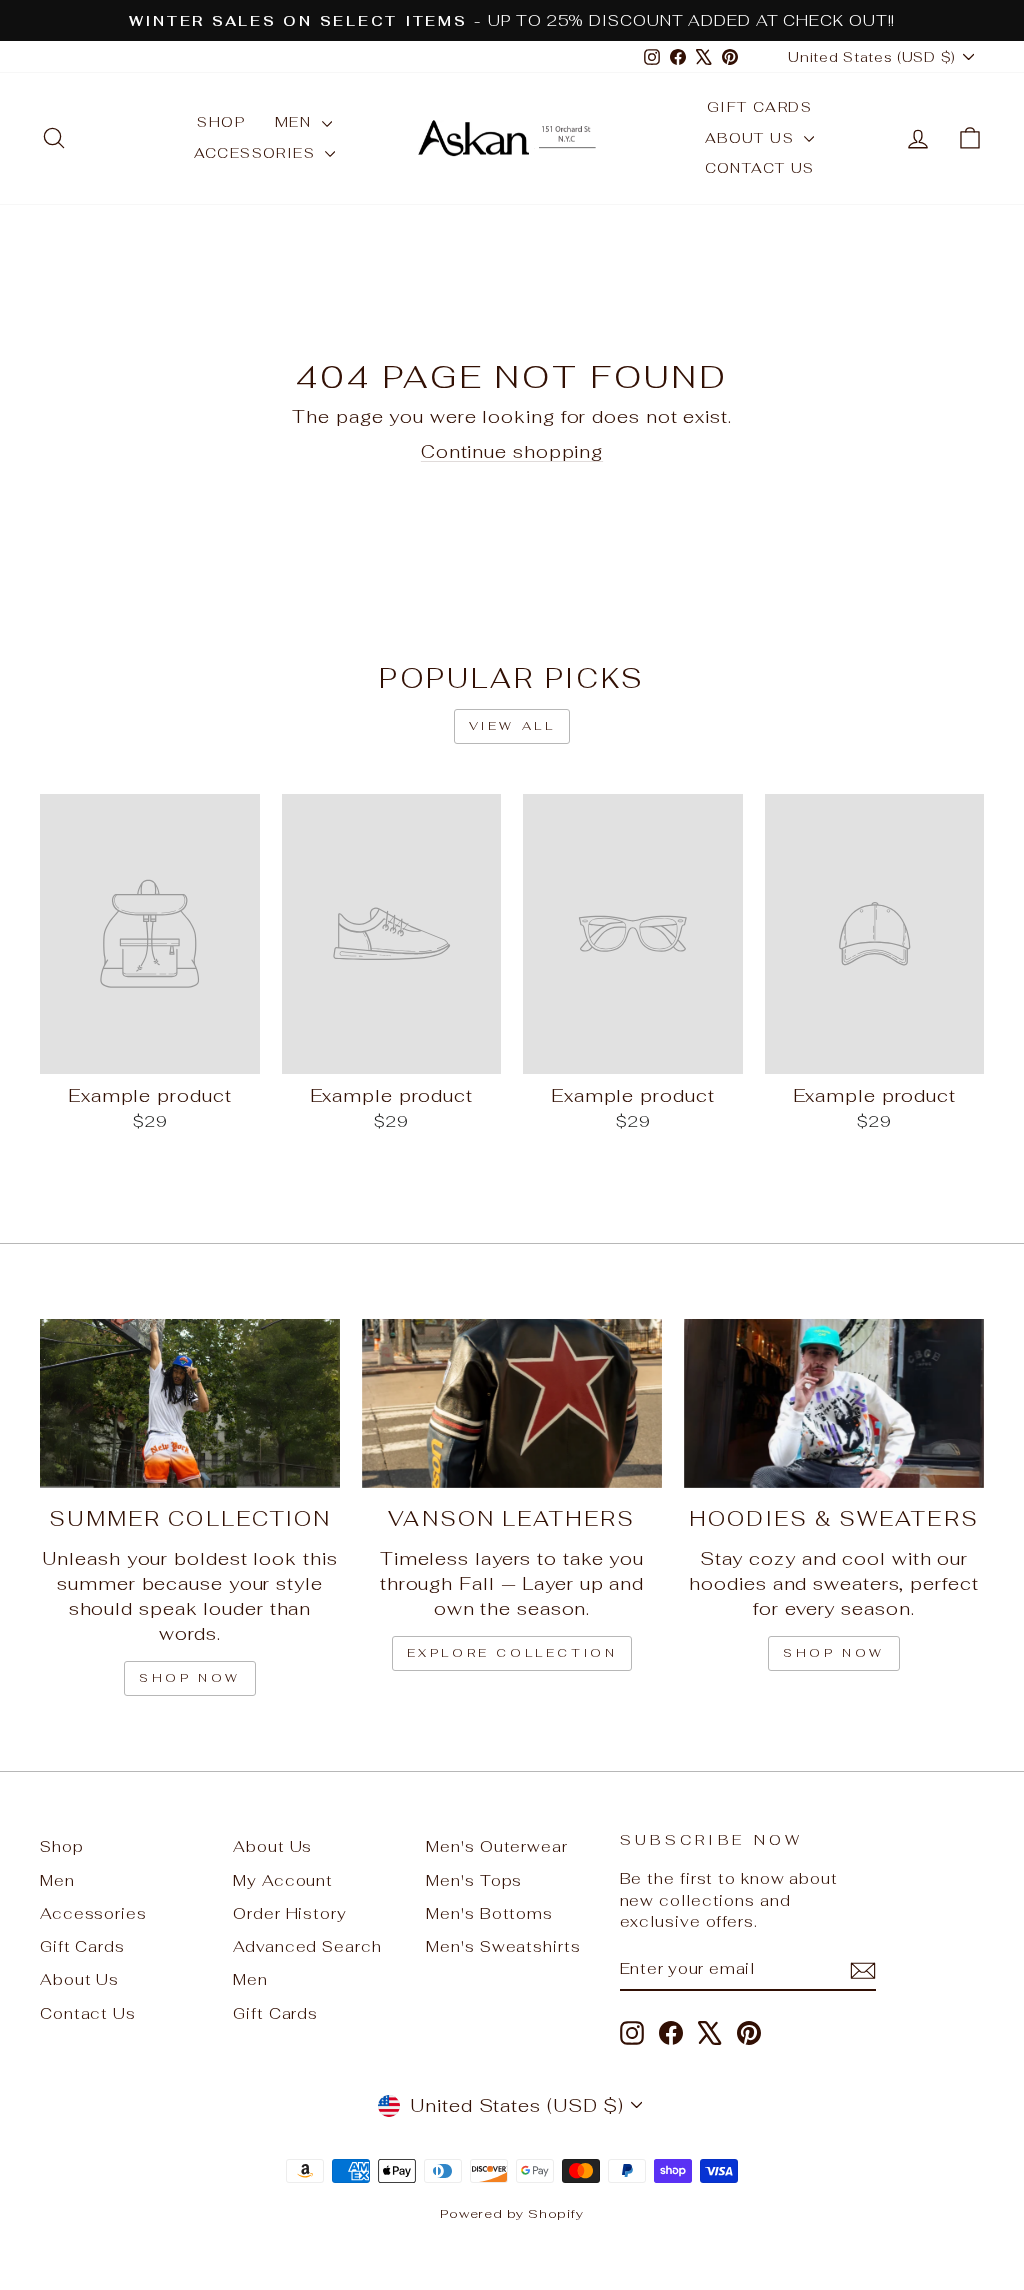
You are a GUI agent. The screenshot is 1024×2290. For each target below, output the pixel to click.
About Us (752, 138)
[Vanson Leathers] (512, 1403)
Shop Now (834, 1653)
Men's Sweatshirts (503, 1946)
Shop (221, 122)
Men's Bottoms (489, 1913)
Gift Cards (759, 107)
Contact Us (760, 168)
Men (296, 122)
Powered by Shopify (512, 2213)
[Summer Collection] (190, 1403)
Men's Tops (474, 1880)
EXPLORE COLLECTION (512, 1653)
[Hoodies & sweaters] (834, 1403)
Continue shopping (512, 451)
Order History (290, 1913)
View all (512, 726)
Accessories (257, 153)
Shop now (190, 1678)
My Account (283, 1880)
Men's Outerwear (497, 1846)
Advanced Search (307, 1946)
